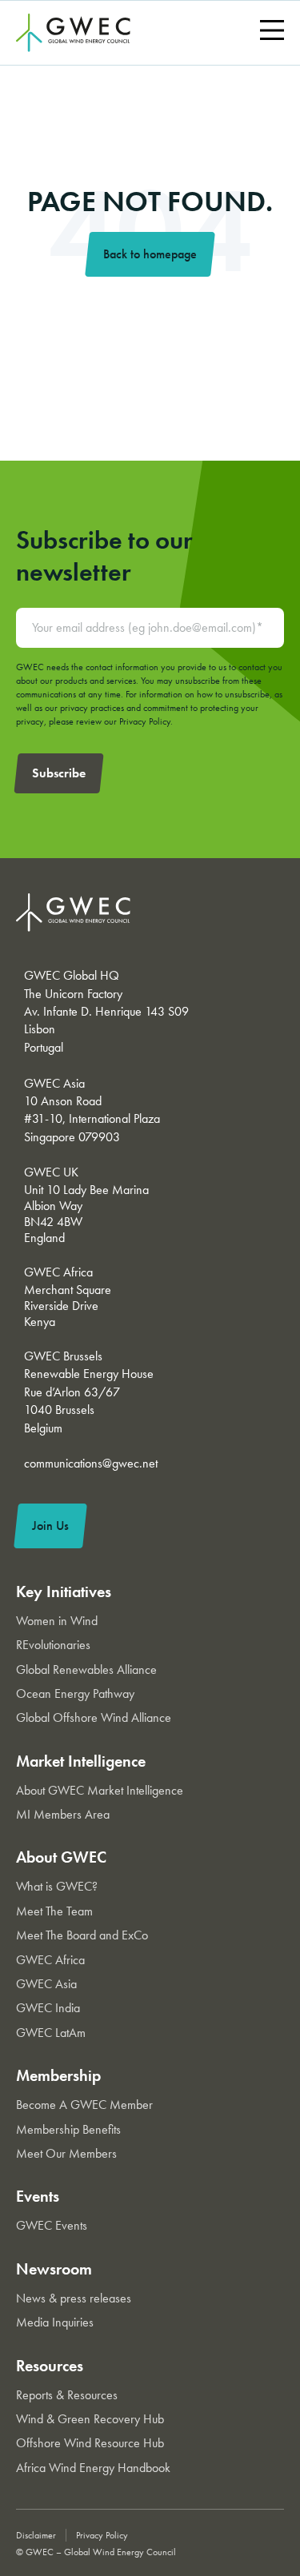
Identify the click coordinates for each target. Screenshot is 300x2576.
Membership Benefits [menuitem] (68, 2129)
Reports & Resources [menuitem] (67, 2395)
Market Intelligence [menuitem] (81, 1761)
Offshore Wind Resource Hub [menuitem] (90, 2443)
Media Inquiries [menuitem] (55, 2322)
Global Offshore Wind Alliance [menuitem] (94, 1717)
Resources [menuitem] (50, 2366)
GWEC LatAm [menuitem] (51, 2033)
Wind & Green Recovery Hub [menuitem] (90, 2419)
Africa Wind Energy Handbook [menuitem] (93, 2468)
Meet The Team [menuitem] (54, 1911)
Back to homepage (150, 254)
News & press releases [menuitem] (74, 2298)
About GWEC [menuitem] (61, 1857)
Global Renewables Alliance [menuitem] (86, 1669)
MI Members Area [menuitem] (63, 1814)
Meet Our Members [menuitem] (66, 2153)
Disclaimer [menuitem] (36, 2535)
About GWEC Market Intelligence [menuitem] (100, 1790)
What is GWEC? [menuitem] (57, 1886)
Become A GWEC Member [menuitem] (84, 2105)
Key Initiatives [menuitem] (64, 1592)
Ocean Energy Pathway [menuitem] (75, 1693)
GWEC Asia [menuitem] (46, 1984)
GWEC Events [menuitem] (52, 2225)
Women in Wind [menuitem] (57, 1621)
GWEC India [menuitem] (48, 2008)
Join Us (50, 1526)
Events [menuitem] (38, 2196)
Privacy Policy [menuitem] (102, 2535)
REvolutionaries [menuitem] (53, 1645)
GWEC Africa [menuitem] (50, 1960)
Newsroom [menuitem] (54, 2269)
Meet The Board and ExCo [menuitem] (82, 1935)
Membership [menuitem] (58, 2075)
